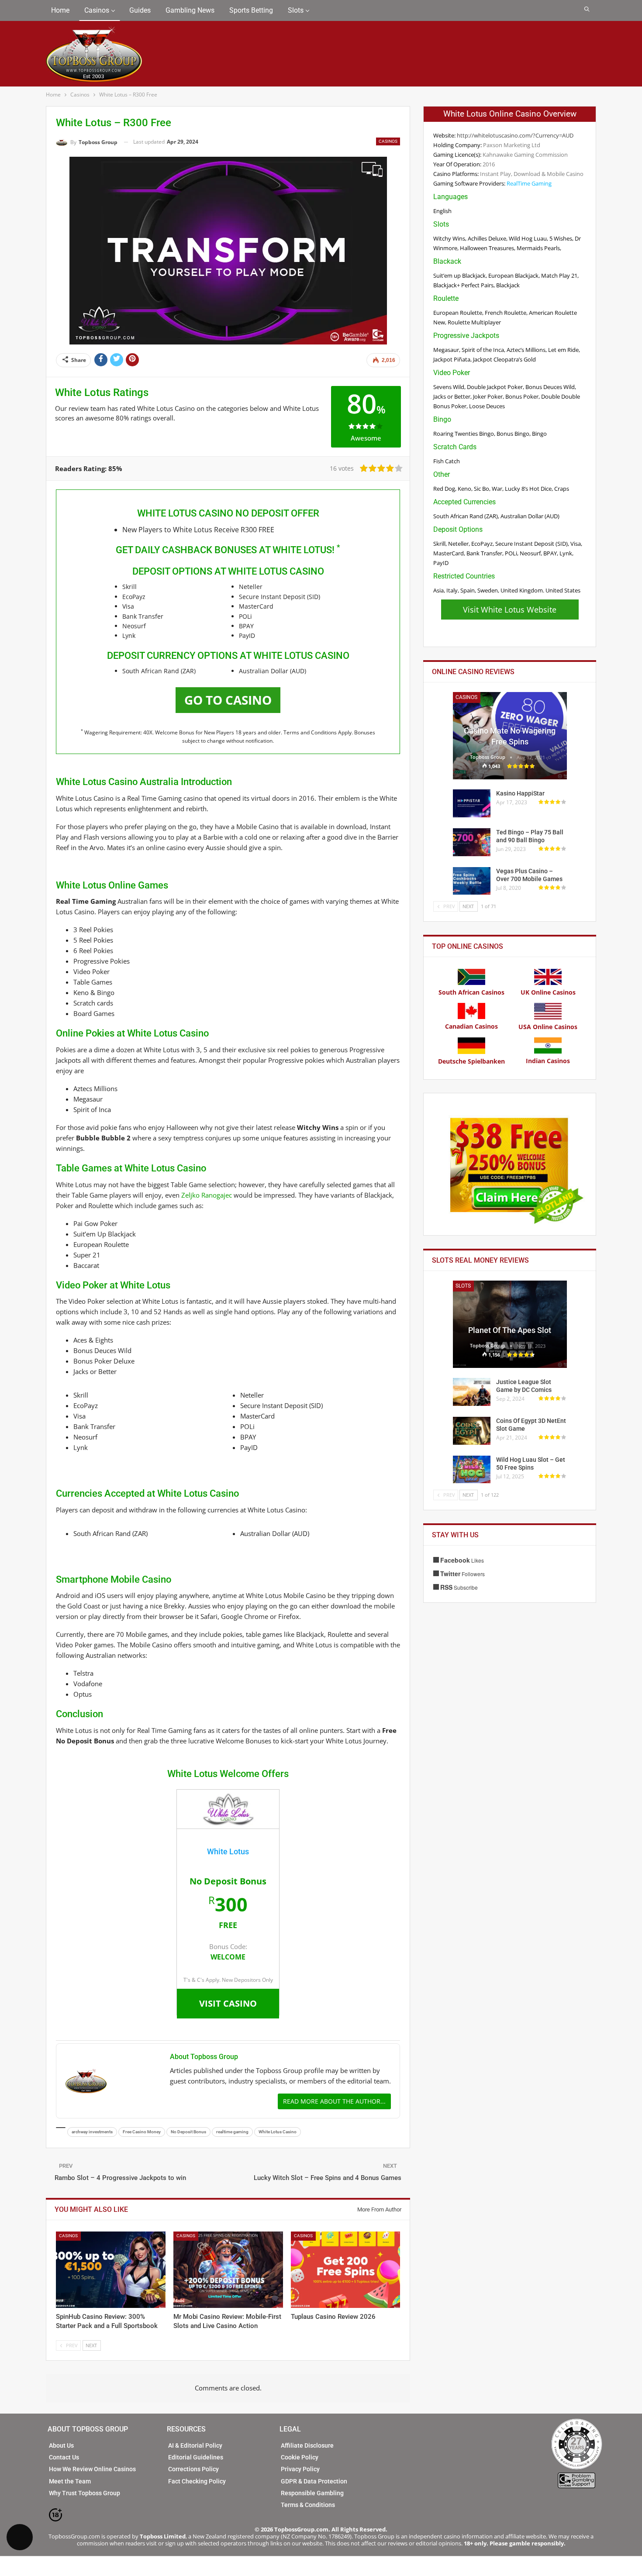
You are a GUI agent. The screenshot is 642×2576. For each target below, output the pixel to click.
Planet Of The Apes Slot (510, 1330)
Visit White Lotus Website (510, 610)
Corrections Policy (193, 2469)
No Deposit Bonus (188, 2132)
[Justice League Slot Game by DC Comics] (472, 1392)
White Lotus (228, 1851)
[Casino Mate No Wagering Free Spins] (510, 736)
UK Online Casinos (548, 992)
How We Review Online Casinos (92, 2469)
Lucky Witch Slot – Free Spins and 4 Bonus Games (328, 2178)
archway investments (92, 2132)
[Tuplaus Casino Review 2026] (346, 2270)
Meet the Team (70, 2481)
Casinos (97, 10)
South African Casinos (471, 992)
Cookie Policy (300, 2457)
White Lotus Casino (278, 2132)
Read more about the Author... (334, 2101)
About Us (61, 2445)
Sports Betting (251, 10)
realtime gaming (232, 2132)
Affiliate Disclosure (307, 2445)
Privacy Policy (300, 2469)
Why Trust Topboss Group (85, 2493)
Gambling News (190, 10)
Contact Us (64, 2457)
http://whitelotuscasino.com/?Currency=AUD (515, 135)
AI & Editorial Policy (195, 2445)
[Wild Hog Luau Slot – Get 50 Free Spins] (472, 1470)
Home (60, 10)
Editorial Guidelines (196, 2457)
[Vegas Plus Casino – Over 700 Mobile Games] (472, 881)
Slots (296, 10)
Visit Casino (228, 2003)
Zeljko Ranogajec (207, 1195)
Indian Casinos (548, 1061)
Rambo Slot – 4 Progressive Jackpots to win (120, 2178)
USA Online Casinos (548, 1027)
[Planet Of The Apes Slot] (510, 1324)
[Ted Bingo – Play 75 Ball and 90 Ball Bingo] (472, 842)
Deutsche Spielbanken (471, 1061)
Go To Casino (228, 700)
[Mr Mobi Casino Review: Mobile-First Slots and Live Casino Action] (228, 2270)
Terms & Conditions (308, 2505)
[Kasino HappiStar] (472, 803)
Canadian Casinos (471, 1026)
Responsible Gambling (312, 2493)
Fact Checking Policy (197, 2481)
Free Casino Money (142, 2132)
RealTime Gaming (529, 183)
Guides (140, 10)
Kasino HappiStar (520, 793)
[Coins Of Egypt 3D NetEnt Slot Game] (472, 1431)
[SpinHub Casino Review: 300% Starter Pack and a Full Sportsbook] (111, 2270)
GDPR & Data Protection (314, 2481)
